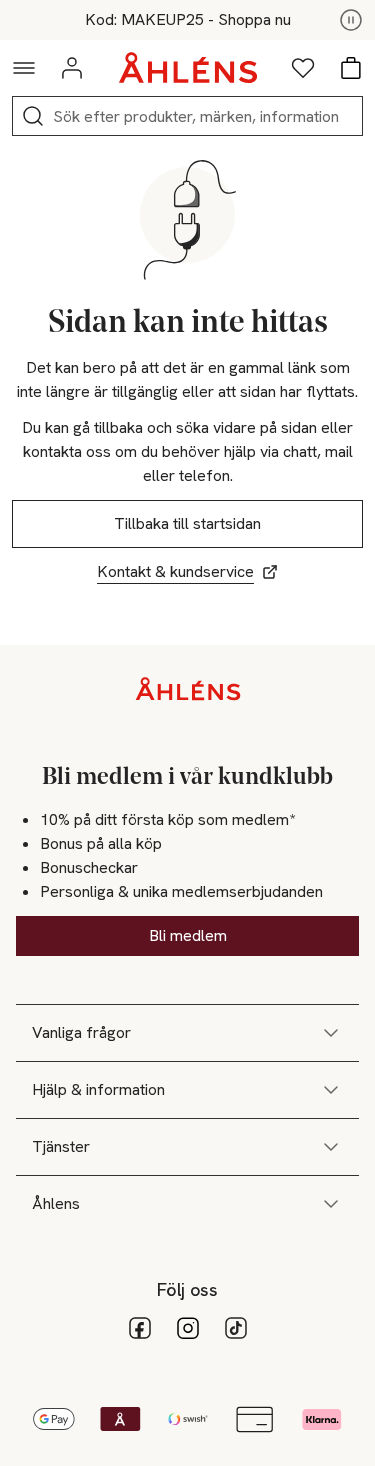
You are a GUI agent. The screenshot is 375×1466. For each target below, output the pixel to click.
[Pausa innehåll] (351, 20)
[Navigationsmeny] (24, 68)
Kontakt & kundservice (175, 571)
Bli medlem (188, 935)
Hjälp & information (98, 1089)
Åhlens (56, 1203)
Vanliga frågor (81, 1032)
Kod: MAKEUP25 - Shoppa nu (188, 20)
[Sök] (33, 116)
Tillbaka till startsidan (187, 523)
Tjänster (61, 1146)
